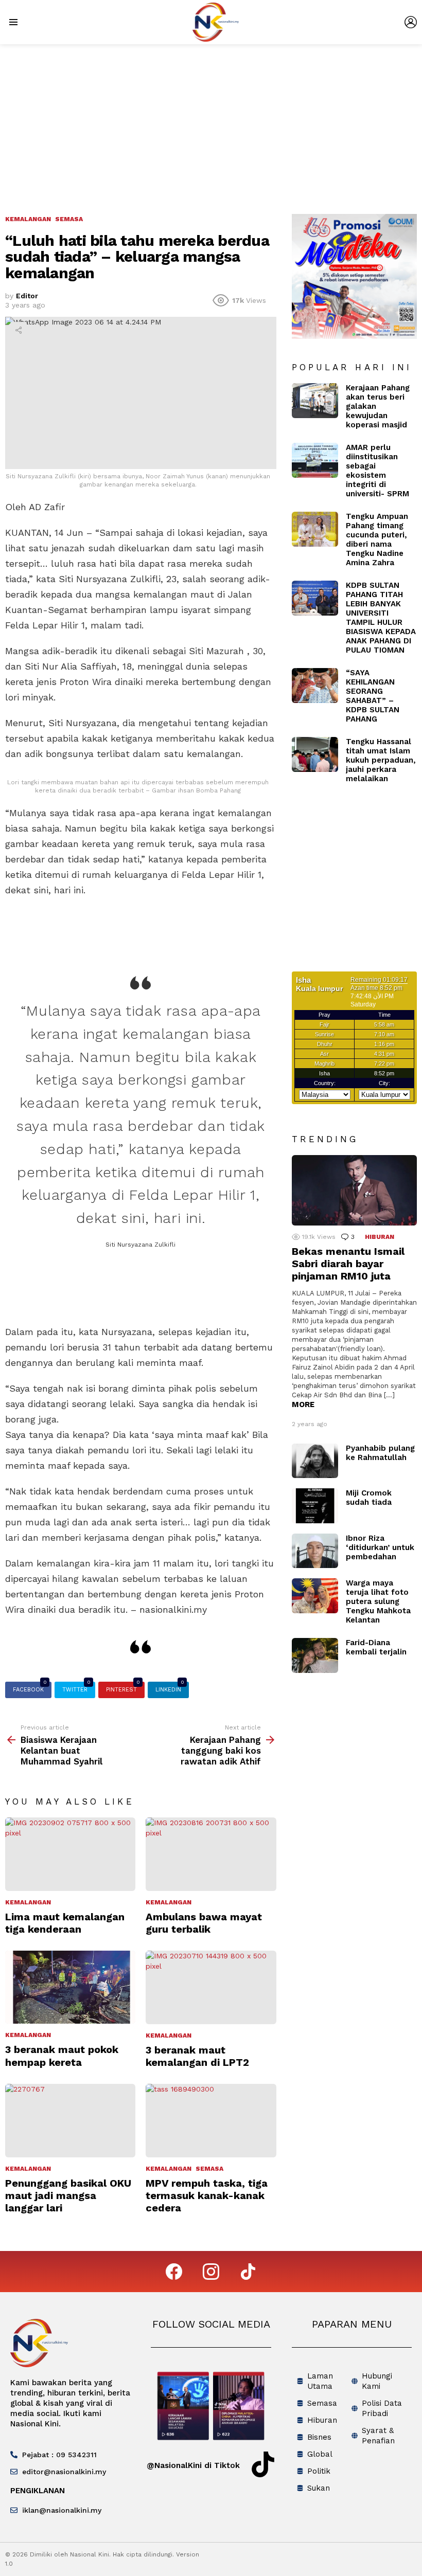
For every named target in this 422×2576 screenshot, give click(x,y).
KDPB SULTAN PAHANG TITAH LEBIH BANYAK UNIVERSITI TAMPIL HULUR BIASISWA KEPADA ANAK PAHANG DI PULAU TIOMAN (381, 618)
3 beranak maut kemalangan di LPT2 (197, 2056)
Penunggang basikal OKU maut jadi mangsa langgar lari (68, 2195)
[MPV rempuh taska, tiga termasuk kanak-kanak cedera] (211, 2121)
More (303, 1404)
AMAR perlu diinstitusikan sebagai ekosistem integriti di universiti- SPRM (377, 471)
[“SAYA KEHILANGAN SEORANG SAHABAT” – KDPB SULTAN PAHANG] (315, 686)
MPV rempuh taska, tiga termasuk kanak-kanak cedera (207, 2195)
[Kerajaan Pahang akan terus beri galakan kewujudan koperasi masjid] (315, 401)
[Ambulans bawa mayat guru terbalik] (211, 1854)
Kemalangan (28, 1902)
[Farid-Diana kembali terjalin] (315, 1655)
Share (19, 330)
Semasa (209, 2169)
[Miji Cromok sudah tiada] (315, 1506)
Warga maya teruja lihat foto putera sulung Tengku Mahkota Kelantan (378, 1601)
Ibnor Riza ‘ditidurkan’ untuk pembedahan (380, 1547)
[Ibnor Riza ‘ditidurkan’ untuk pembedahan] (315, 1551)
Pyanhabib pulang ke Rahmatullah (380, 1453)
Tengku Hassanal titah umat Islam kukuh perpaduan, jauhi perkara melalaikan (381, 760)
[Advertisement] (211, 121)
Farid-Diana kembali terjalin (376, 1647)
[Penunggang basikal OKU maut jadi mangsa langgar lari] (70, 2121)
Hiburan (380, 1237)
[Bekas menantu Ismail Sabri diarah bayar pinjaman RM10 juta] (354, 1190)
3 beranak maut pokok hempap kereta (62, 2056)
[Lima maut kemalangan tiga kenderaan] (70, 1854)
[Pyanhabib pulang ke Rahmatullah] (315, 1461)
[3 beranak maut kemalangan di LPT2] (211, 1987)
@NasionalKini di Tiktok (193, 2465)
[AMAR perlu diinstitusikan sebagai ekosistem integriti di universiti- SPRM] (315, 460)
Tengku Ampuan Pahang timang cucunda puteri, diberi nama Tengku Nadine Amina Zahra (377, 539)
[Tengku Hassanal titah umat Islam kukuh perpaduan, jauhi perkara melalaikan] (315, 754)
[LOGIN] (411, 22)
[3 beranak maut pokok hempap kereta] (70, 1987)
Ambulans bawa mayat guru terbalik (204, 1923)
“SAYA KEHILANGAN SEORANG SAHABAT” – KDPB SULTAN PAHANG (373, 696)
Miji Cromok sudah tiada (369, 1498)
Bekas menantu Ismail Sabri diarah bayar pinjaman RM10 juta (348, 1264)
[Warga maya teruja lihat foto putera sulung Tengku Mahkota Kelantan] (315, 1596)
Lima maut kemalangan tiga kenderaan (65, 1923)
